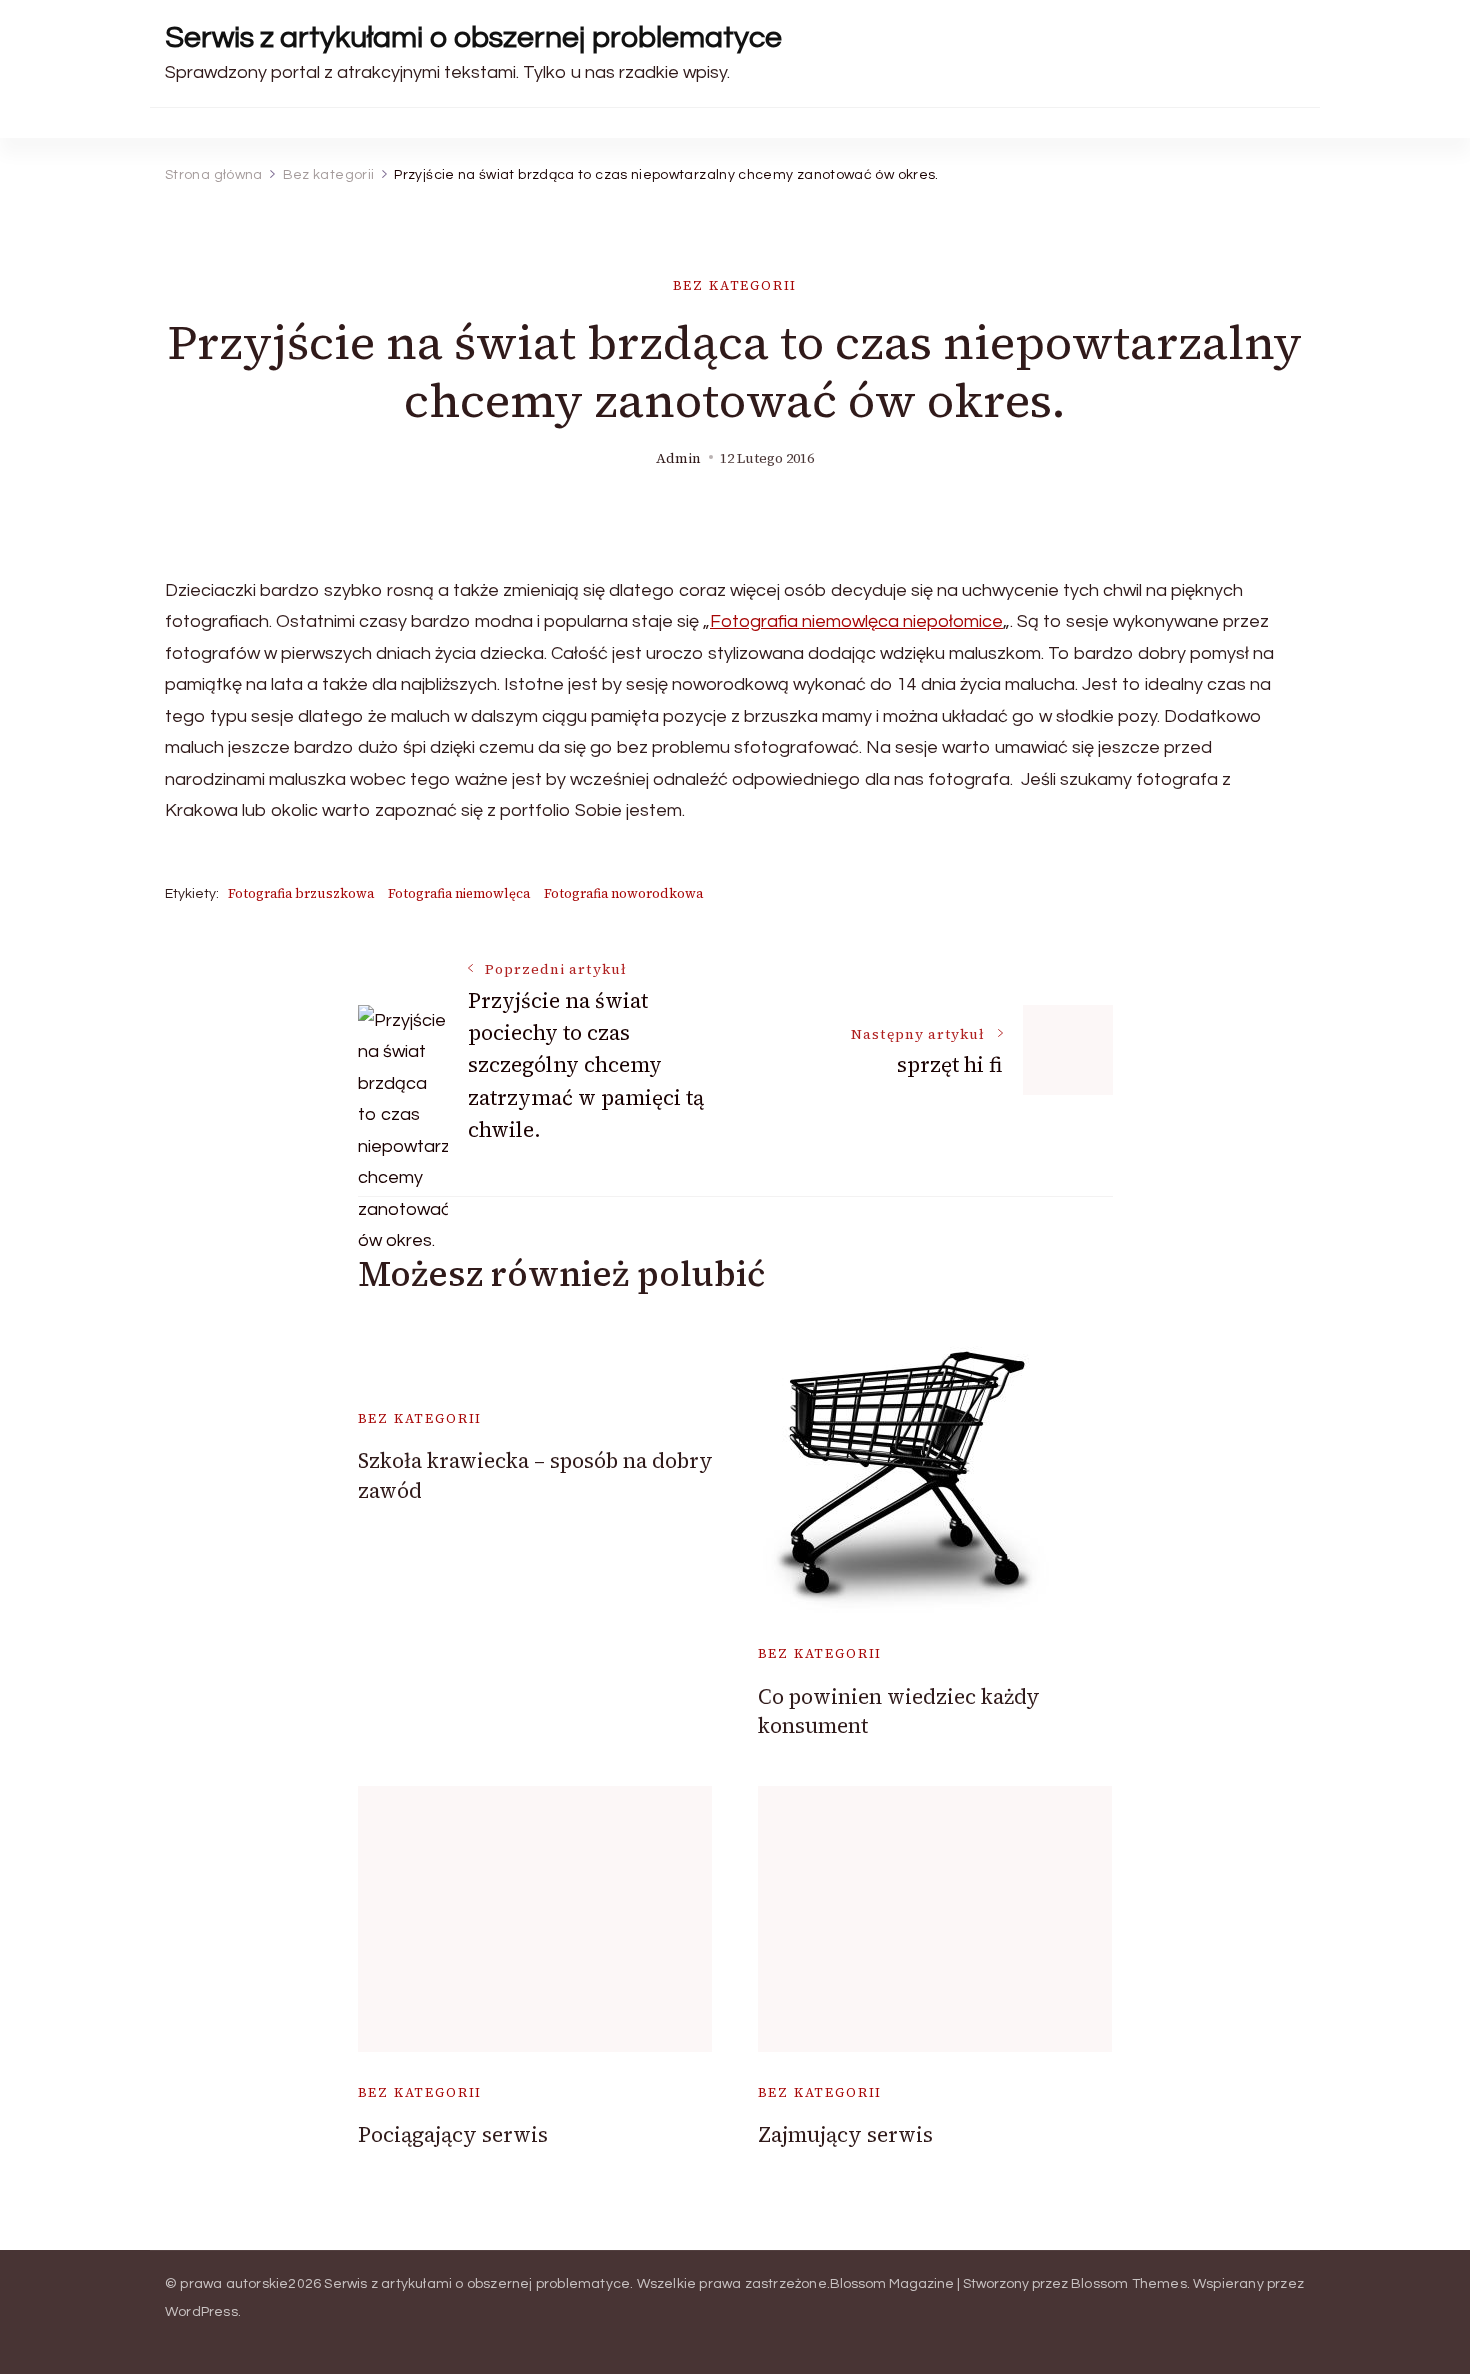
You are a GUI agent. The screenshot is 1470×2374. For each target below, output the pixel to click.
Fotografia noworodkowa (623, 893)
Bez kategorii (735, 285)
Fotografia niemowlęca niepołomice (856, 621)
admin (678, 458)
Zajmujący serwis (845, 2134)
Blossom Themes (1129, 2284)
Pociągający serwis (453, 2134)
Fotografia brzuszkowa (301, 893)
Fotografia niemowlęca (459, 893)
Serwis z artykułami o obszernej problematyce (473, 37)
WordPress (201, 2312)
